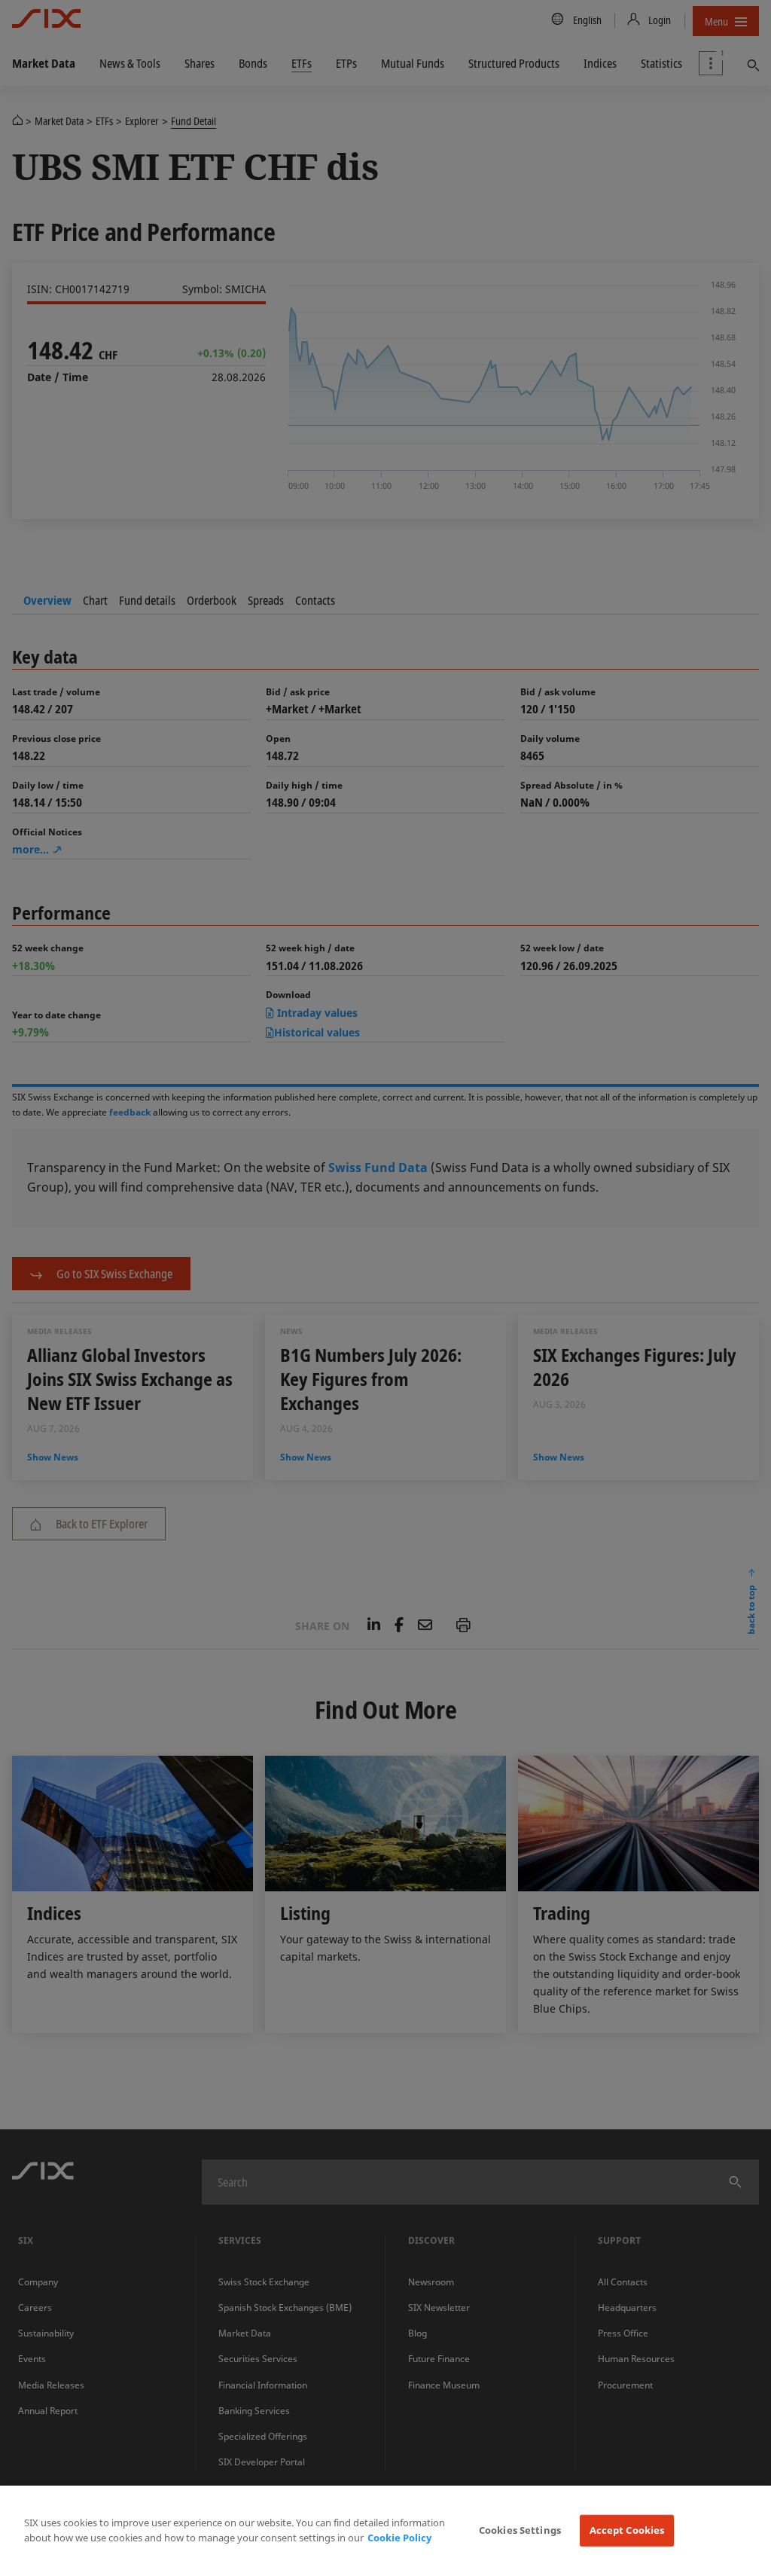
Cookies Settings (520, 2530)
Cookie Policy (399, 2538)
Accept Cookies (627, 2530)
